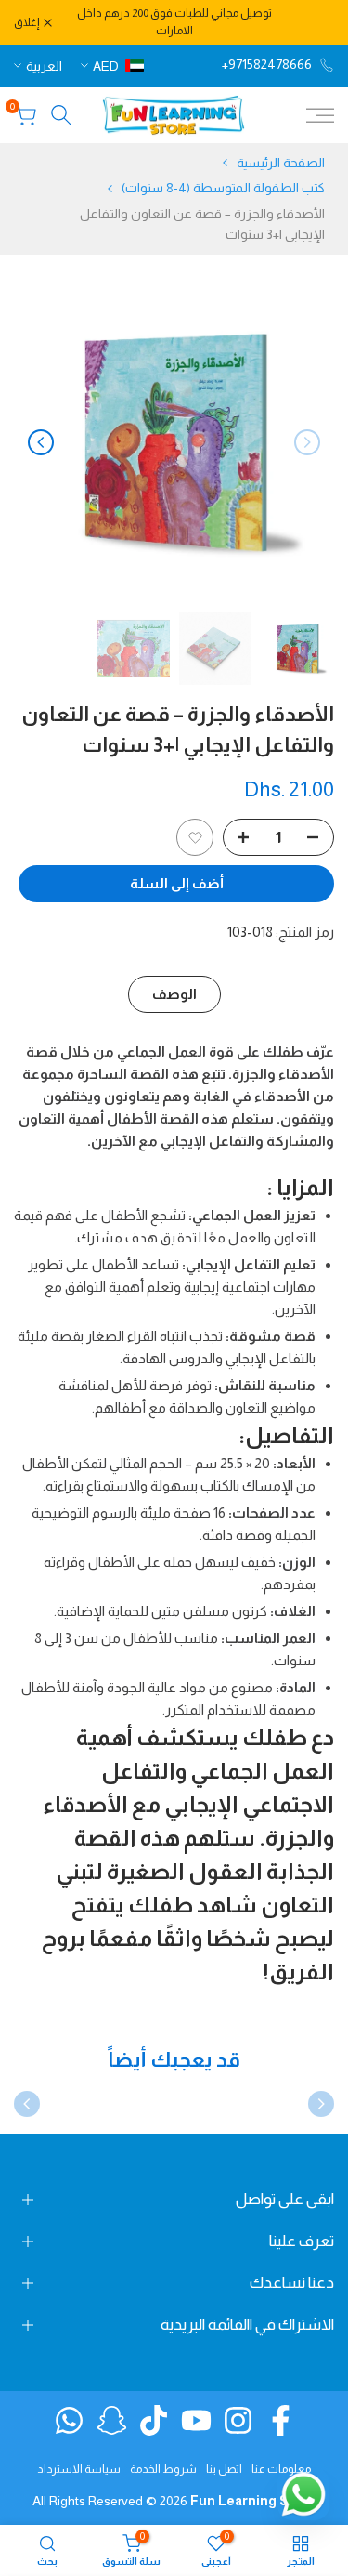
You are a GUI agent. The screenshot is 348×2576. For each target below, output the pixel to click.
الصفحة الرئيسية (281, 163)
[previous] (307, 442)
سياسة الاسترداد (79, 2469)
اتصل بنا (224, 2469)
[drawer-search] (61, 115)
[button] (195, 837)
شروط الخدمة (163, 2469)
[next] (41, 442)
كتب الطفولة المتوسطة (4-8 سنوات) (223, 188)
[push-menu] (320, 115)
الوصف (174, 994)
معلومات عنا (281, 2469)
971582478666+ (267, 64)
